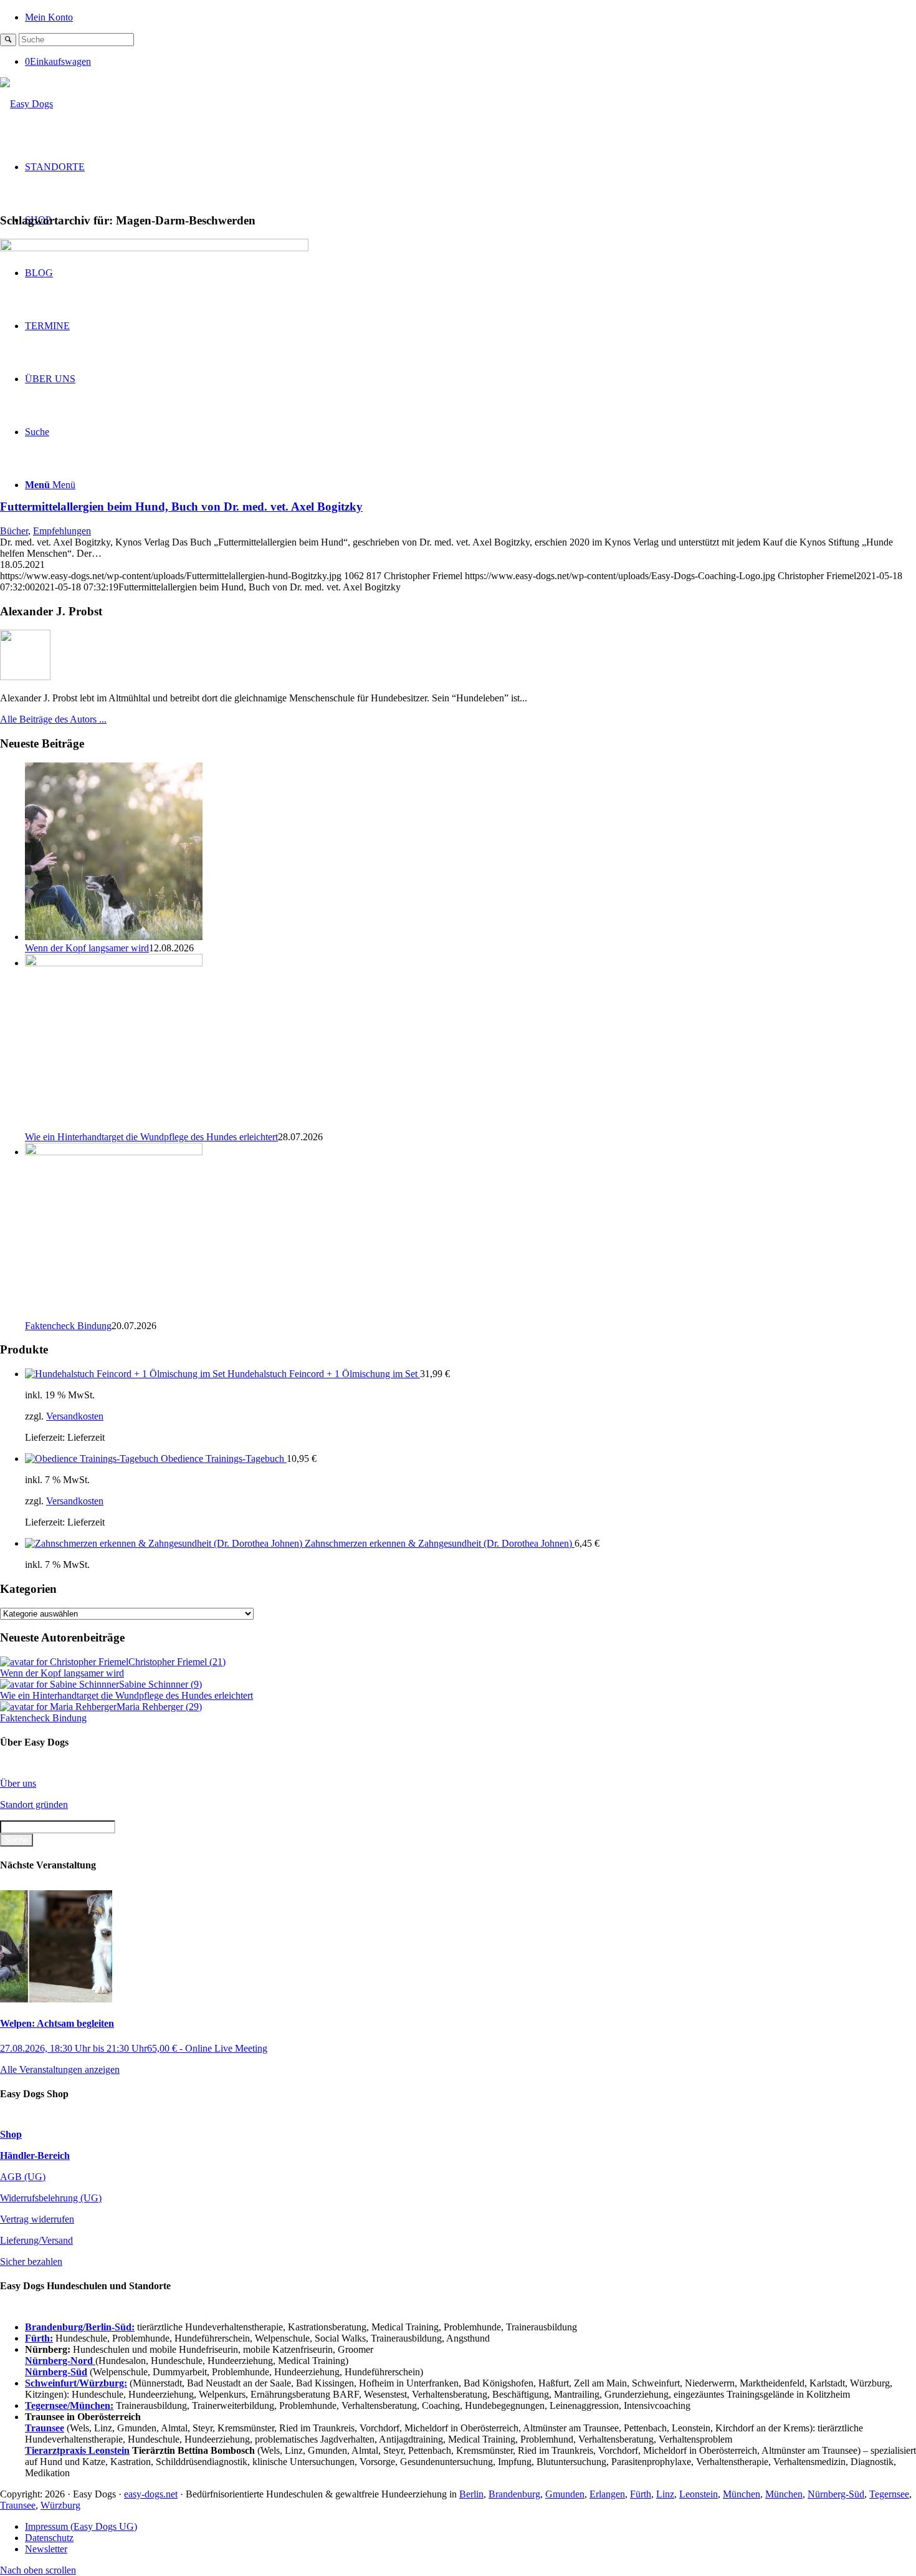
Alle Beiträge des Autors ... (53, 719)
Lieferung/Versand (36, 2240)
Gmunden (565, 2494)
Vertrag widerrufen (37, 2219)
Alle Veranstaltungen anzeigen (60, 2069)
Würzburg (60, 2505)
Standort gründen (34, 1805)
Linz (665, 2494)
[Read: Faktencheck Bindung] (114, 1152)
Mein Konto (49, 17)
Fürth (641, 2494)
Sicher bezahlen (31, 2261)
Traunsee (18, 2505)
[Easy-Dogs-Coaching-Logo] (26, 104)
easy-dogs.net (151, 2494)
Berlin (471, 2494)
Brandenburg (514, 2494)
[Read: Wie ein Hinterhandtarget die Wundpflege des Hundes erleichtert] (114, 963)
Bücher (14, 531)
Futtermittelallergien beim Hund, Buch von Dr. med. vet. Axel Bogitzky (181, 507)
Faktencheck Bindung (68, 1326)
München (742, 2494)
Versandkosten (75, 1416)
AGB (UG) (23, 2177)
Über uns (18, 1783)
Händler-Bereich (35, 2155)
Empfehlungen (62, 531)
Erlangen (607, 2494)
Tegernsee (889, 2494)
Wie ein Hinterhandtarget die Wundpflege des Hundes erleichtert (151, 1137)
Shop (11, 2134)
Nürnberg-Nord (60, 2361)
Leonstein (699, 2494)
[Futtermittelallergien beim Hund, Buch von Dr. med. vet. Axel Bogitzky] (154, 248)
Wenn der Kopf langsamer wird (87, 948)
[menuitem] (470, 17)
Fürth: (39, 2338)
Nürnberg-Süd (836, 2494)
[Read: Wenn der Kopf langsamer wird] (114, 937)
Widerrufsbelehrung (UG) (51, 2198)
